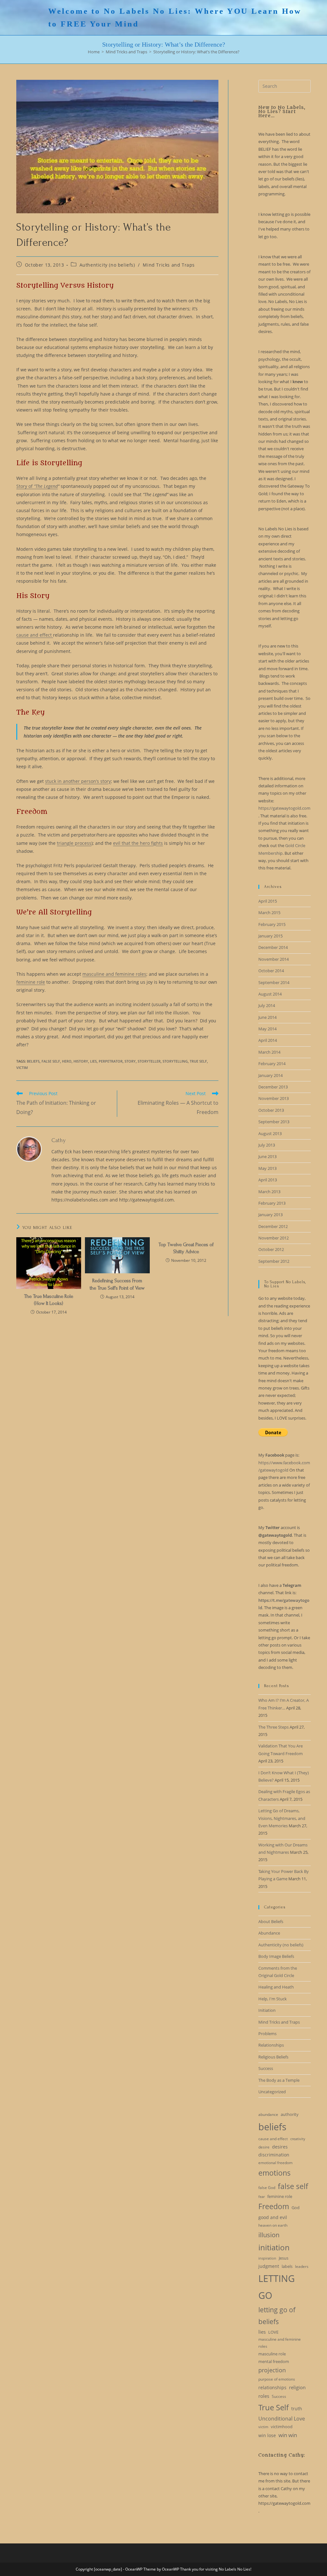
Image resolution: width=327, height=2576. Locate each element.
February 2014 (272, 1064)
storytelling (175, 1061)
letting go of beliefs (277, 2316)
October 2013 (271, 1110)
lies (93, 1061)
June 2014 (267, 1017)
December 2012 (273, 1226)
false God (267, 2188)
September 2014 (274, 982)
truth (297, 2409)
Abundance (269, 1933)
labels (287, 2266)
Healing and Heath (276, 1987)
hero (67, 1061)
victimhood (282, 2427)
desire (264, 2147)
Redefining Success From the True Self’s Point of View (117, 1284)
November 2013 (274, 1098)
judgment (269, 2266)
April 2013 (268, 1180)
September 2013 (274, 1122)
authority (290, 2114)
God (296, 2208)
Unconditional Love (282, 2419)
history (81, 1061)
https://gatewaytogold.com (284, 808)
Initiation (267, 2010)
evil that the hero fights (138, 843)
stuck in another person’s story (78, 781)
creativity (298, 2139)
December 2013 (273, 1087)
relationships (272, 2387)
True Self (198, 1061)
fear (262, 2197)
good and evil (273, 2217)
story (130, 1061)
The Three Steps (274, 1727)
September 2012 (274, 1261)
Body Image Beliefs (276, 1956)
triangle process (74, 843)
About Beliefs (271, 1921)
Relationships (271, 2045)
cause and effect (35, 635)
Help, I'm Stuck (273, 1999)
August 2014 (270, 994)
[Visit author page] (29, 1148)
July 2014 (267, 1005)
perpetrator (111, 1061)
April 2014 (268, 1040)
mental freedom (274, 2361)
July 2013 (267, 1145)
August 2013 (270, 1133)
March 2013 (269, 1192)
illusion (269, 2235)
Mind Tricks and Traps (169, 265)
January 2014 (270, 1075)
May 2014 (267, 1029)
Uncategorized (272, 2092)
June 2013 (267, 1156)
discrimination (274, 2155)
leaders (302, 2266)
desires (280, 2147)
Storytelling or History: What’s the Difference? (196, 52)
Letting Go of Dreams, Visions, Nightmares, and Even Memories (282, 1818)
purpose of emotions (277, 2379)
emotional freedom (275, 2163)
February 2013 (272, 1203)
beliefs (33, 1061)
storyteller (149, 1061)
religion (297, 2387)
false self (51, 1061)
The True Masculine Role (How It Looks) (49, 1300)
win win (288, 2435)
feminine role (31, 982)
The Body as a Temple (279, 2080)
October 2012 (271, 1249)
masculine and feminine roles (114, 974)
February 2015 (272, 924)
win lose (267, 2435)
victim (22, 1068)
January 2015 (270, 936)
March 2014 (269, 1052)
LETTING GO (277, 2287)
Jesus (284, 2258)
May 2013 (267, 1168)
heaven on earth (273, 2225)
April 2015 (268, 901)
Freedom (274, 2206)
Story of (37, 486)
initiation (274, 2247)
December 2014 (273, 947)
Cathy (59, 1140)
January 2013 (270, 1215)
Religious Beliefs (273, 2057)
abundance (268, 2114)
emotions (274, 2173)
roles (264, 2396)
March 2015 (269, 913)
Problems (267, 2034)
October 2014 (271, 971)
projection (272, 2370)
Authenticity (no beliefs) (107, 265)
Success (266, 2068)
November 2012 (274, 1238)
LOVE (273, 2332)
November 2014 (274, 959)
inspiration (267, 2258)
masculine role (272, 2354)
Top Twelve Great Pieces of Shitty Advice (186, 1248)
